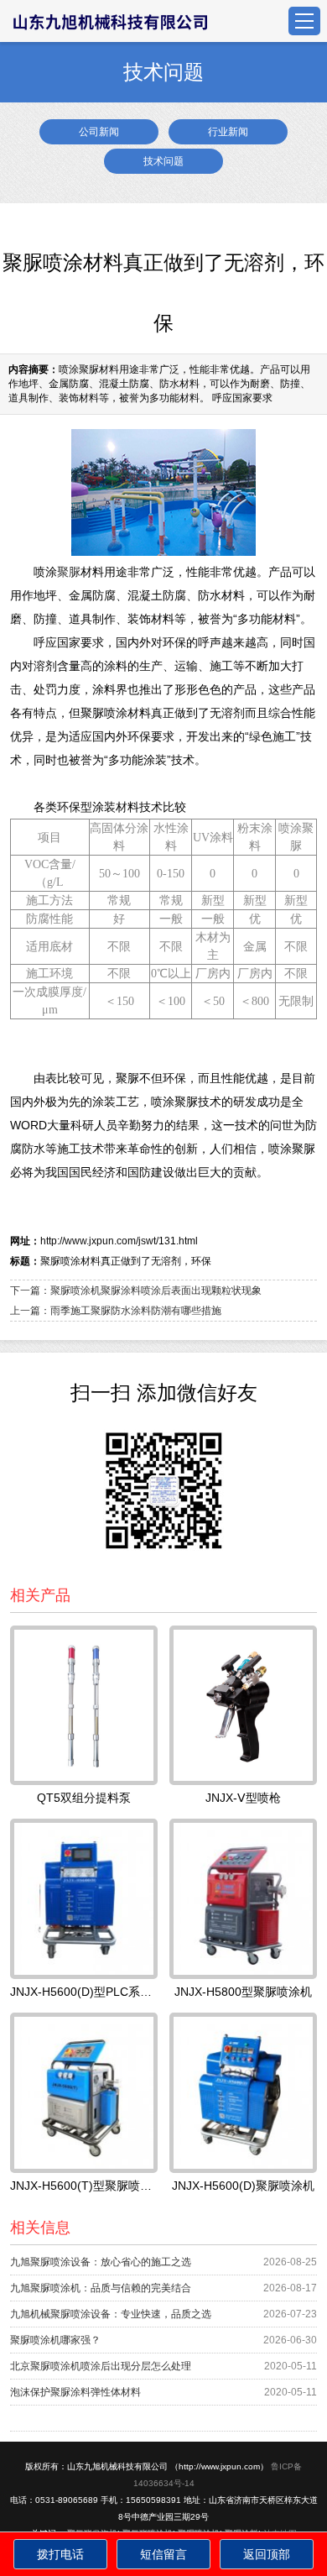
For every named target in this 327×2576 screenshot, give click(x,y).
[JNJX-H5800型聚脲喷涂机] (243, 1899)
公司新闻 (99, 132)
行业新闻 (228, 132)
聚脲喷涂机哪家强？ (55, 2340)
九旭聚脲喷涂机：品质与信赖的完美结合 (101, 2288)
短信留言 (163, 2554)
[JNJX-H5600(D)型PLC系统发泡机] (84, 1899)
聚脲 (69, 572)
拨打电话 (60, 2554)
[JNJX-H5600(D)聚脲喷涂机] (243, 2093)
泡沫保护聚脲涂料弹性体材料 (75, 2392)
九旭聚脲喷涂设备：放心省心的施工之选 (101, 2262)
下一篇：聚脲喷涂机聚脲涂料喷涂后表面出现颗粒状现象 (136, 1291)
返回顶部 (267, 2554)
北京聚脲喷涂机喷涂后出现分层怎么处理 (101, 2366)
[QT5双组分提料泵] (84, 1705)
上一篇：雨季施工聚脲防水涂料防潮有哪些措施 (116, 1311)
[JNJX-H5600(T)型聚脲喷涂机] (84, 2093)
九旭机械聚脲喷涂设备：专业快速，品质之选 (111, 2314)
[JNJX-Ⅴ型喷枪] (243, 1705)
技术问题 (163, 161)
